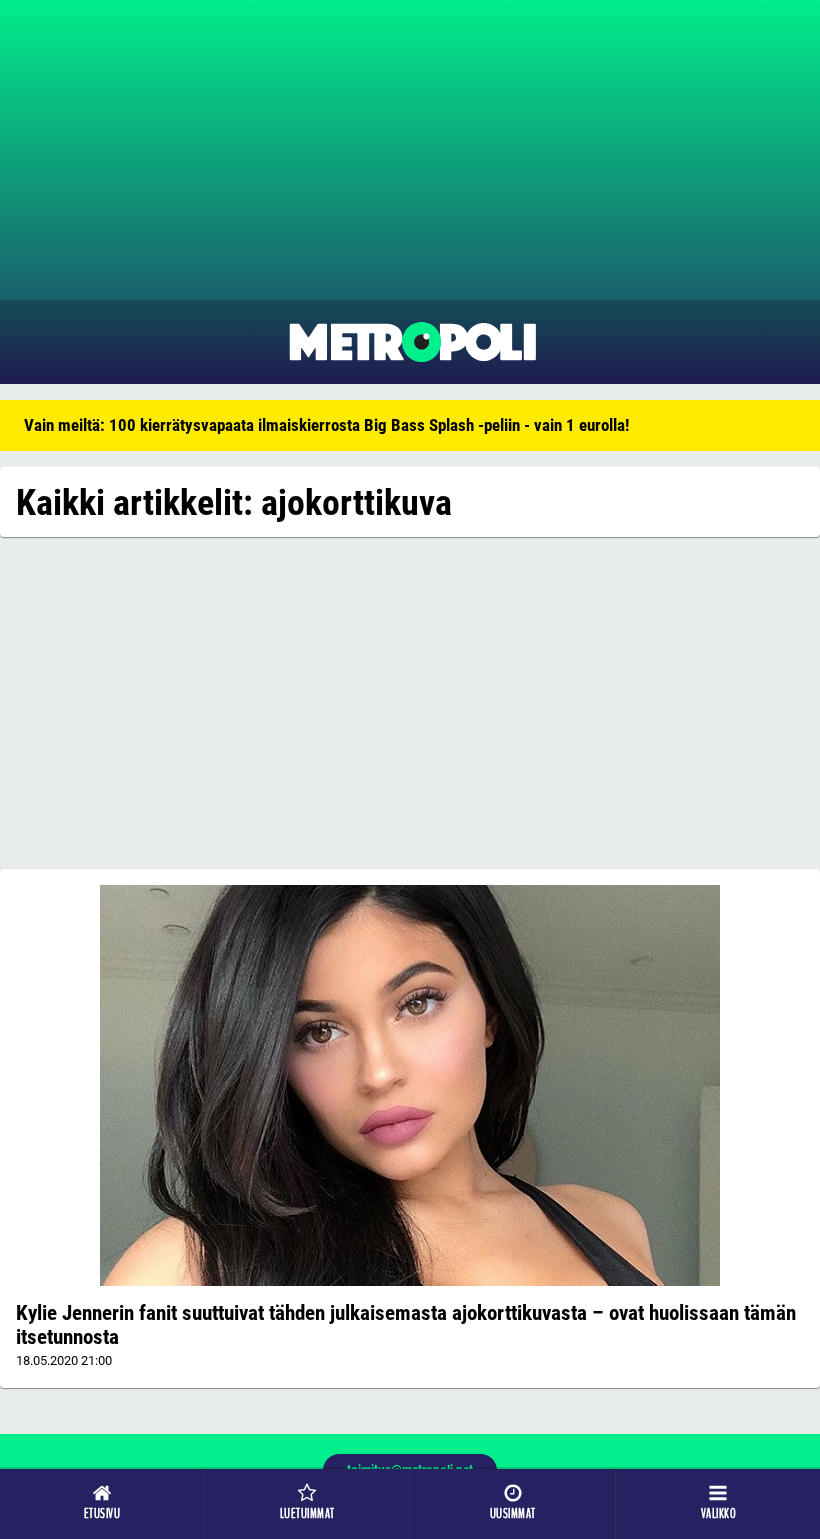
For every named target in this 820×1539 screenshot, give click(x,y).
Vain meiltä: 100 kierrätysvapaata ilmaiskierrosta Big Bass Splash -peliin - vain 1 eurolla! (326, 425)
